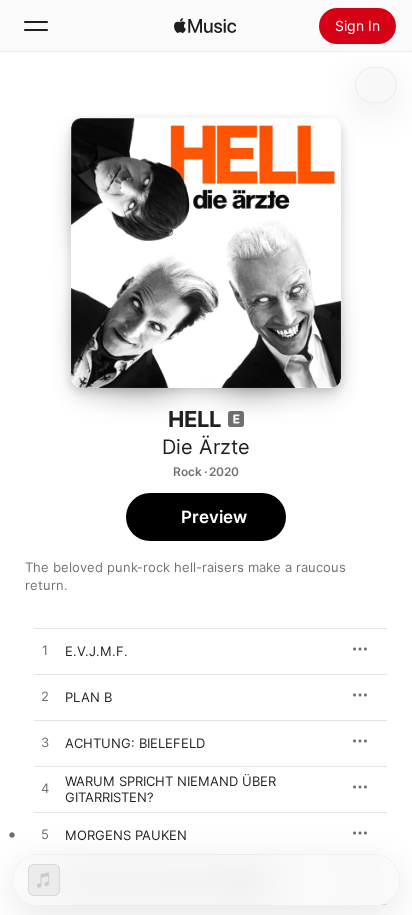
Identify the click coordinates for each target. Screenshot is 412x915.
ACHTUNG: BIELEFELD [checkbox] (135, 743)
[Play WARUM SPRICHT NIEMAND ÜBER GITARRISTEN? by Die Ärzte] (45, 789)
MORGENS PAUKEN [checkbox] (126, 835)
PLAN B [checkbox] (88, 697)
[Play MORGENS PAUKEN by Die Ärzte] (45, 835)
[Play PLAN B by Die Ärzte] (45, 697)
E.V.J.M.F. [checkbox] (96, 651)
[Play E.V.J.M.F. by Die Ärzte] (45, 651)
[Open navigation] (36, 26)
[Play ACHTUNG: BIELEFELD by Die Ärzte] (45, 743)
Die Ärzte (206, 447)
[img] (205, 26)
